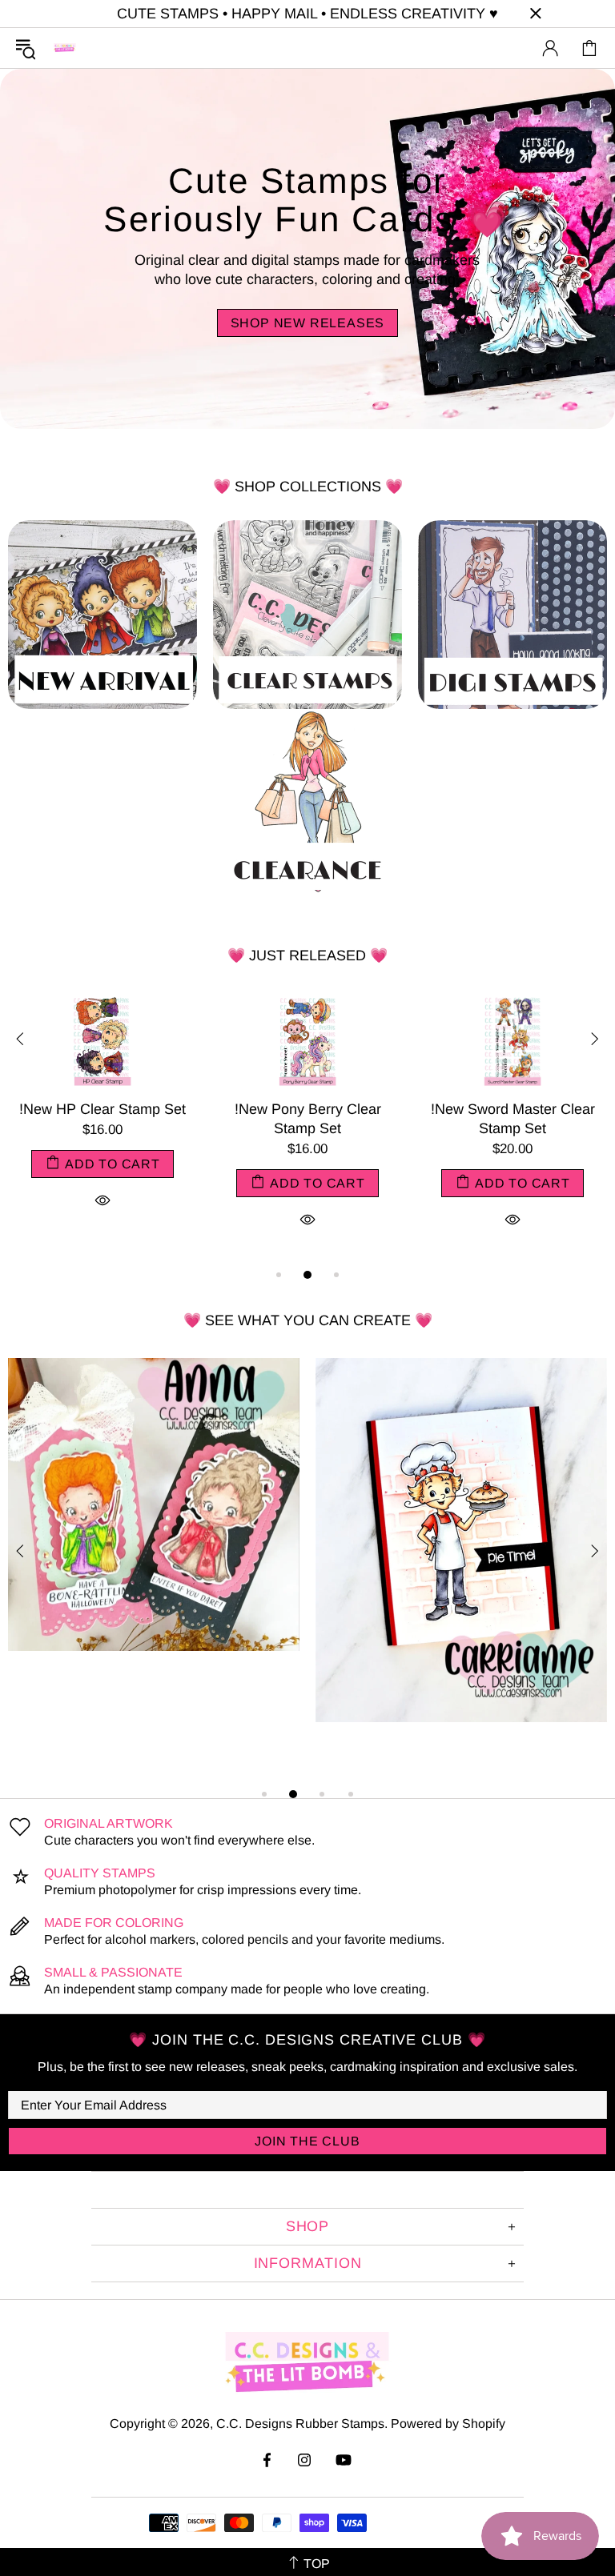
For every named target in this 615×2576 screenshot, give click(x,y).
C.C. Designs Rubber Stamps (65, 48)
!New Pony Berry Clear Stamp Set (115, 1119)
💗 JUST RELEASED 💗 (307, 955)
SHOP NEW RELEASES (308, 323)
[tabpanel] (115, 1129)
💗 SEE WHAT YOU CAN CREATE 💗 (308, 1320)
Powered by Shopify (448, 2424)
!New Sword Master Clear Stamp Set (320, 1119)
